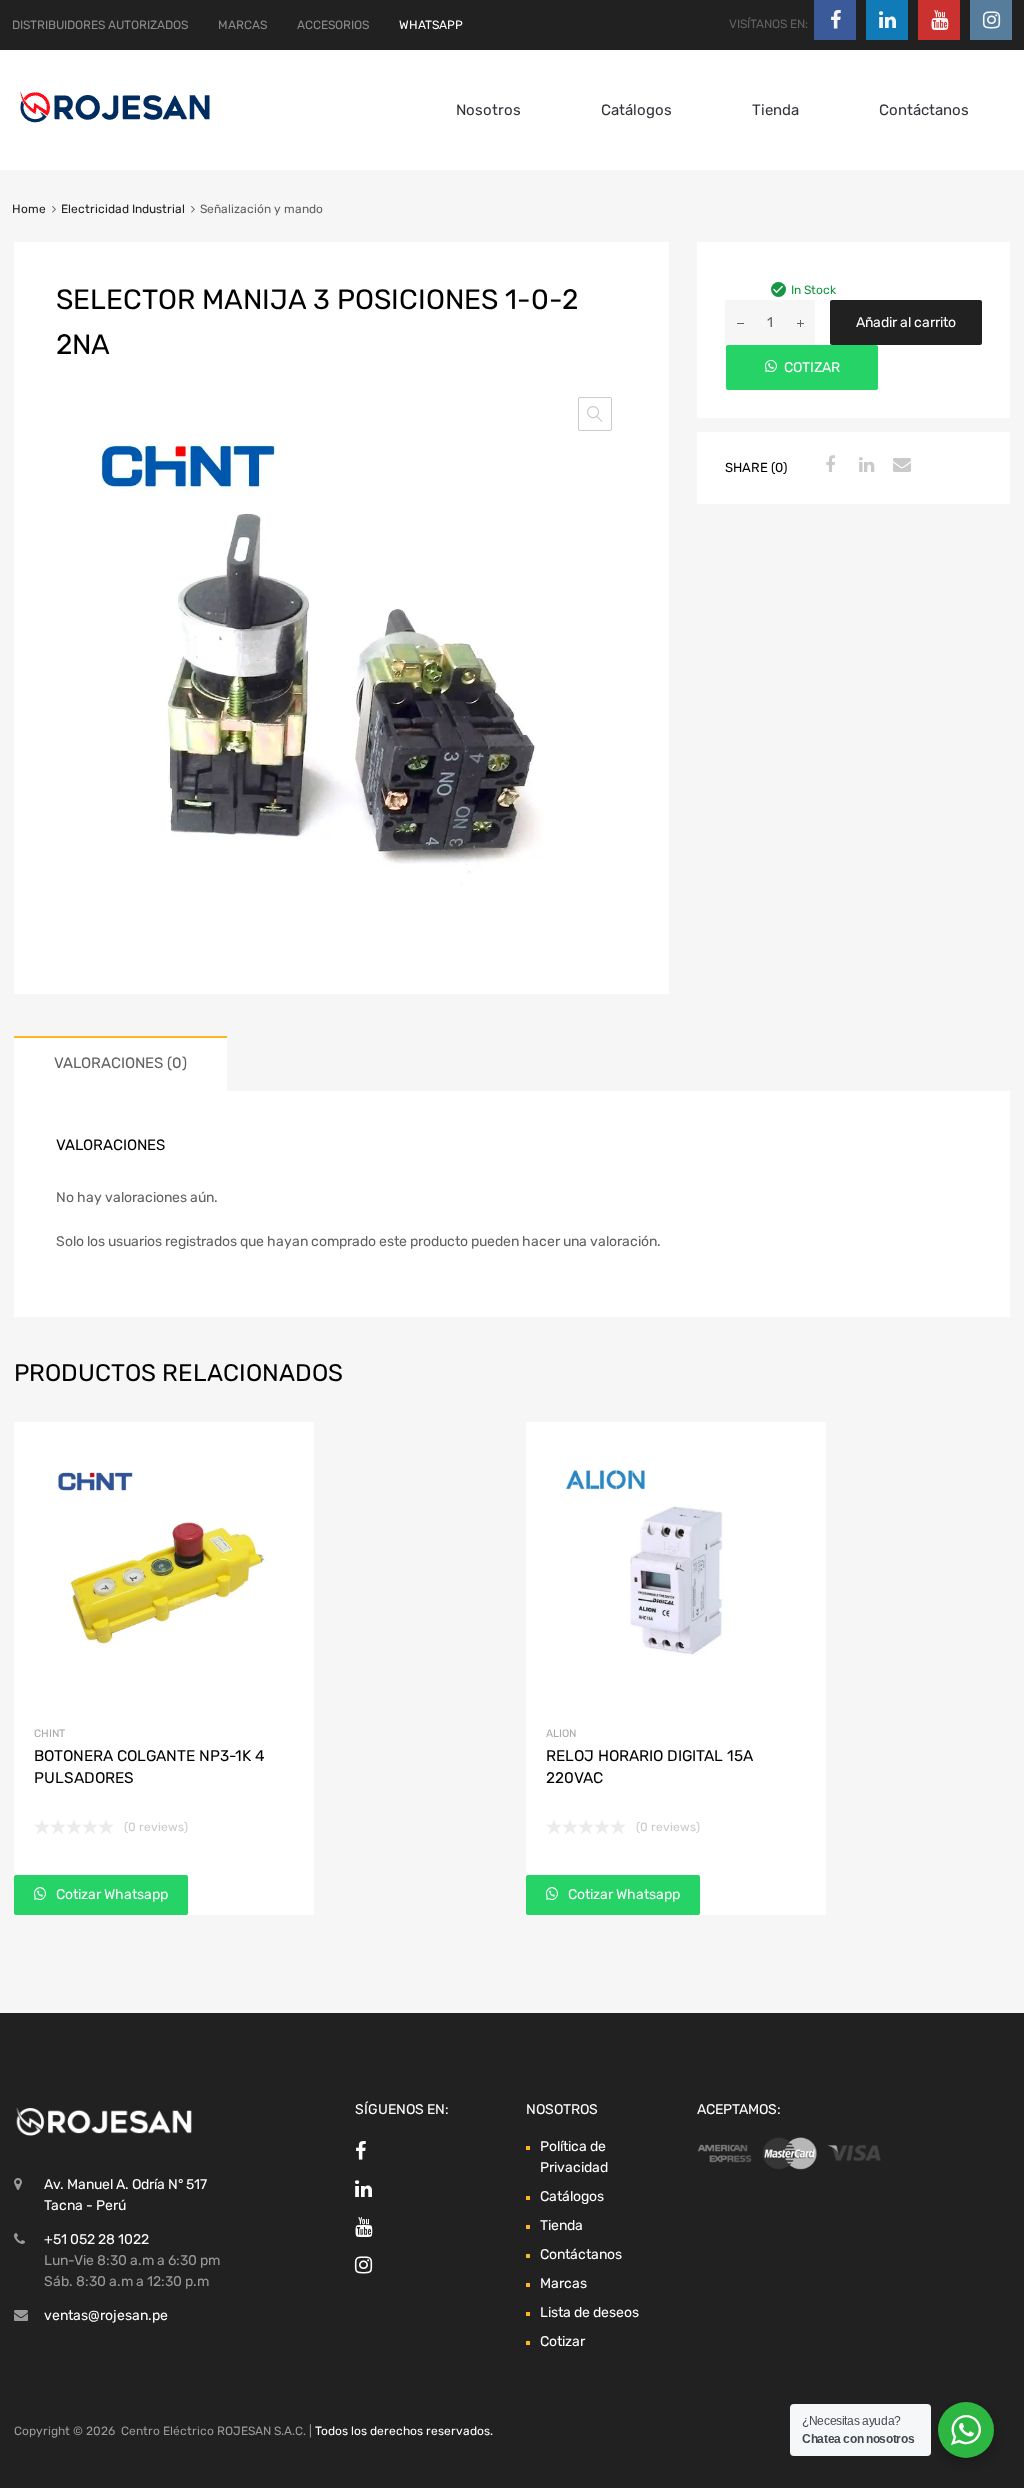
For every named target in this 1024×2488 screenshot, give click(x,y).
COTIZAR (812, 367)
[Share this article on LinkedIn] (864, 466)
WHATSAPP (431, 25)
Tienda (775, 110)
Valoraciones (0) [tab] (120, 1063)
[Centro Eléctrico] (115, 126)
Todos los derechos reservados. (404, 2431)
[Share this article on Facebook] (828, 466)
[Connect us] (835, 20)
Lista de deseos (589, 2312)
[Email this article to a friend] (900, 466)
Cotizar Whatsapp (110, 1894)
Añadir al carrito (906, 322)
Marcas (563, 2283)
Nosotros (488, 110)
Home (29, 209)
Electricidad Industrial (123, 209)
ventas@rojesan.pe (106, 2315)
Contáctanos (924, 110)
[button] (595, 414)
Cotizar (562, 2341)
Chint (49, 1733)
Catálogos (636, 110)
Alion (561, 1733)
